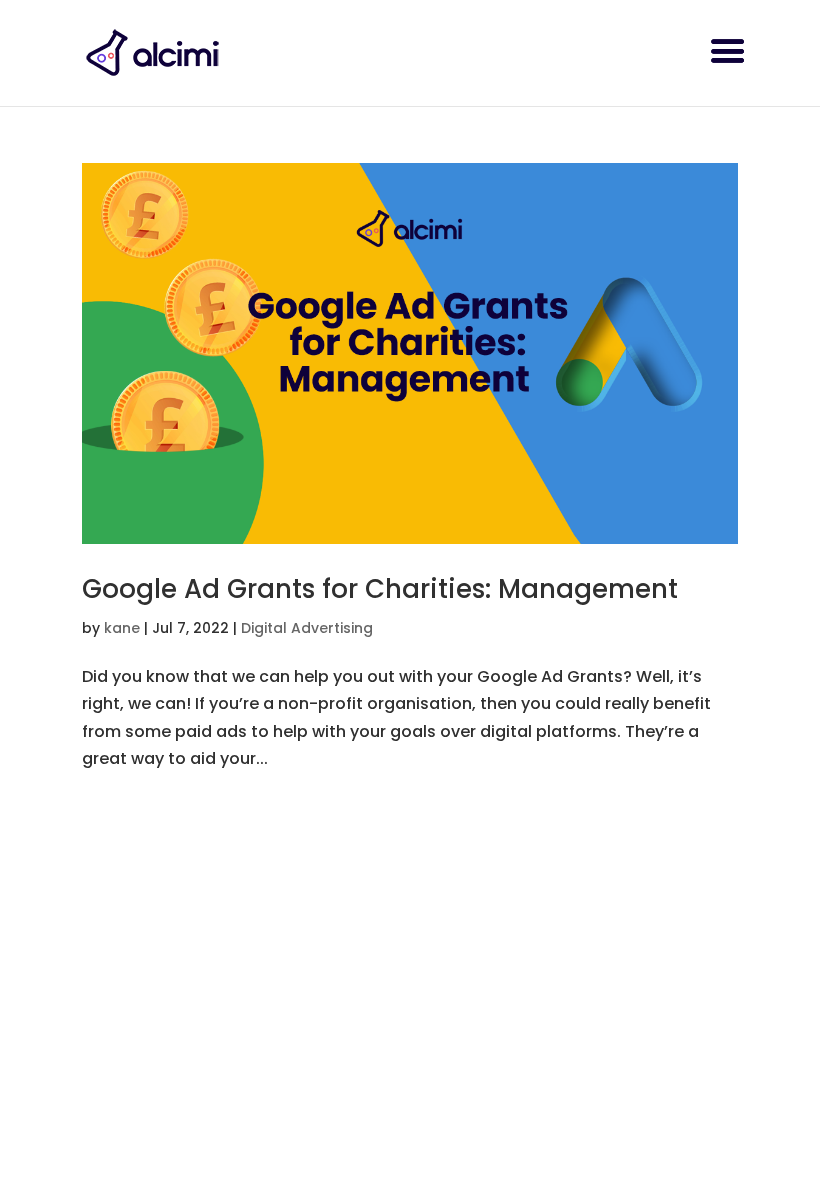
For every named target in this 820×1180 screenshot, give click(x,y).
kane (122, 628)
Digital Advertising (307, 628)
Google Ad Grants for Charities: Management (380, 589)
